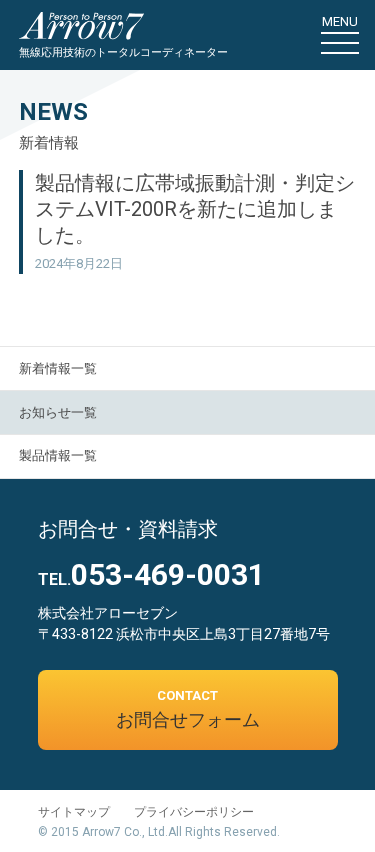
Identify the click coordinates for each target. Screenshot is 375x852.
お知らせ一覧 (58, 412)
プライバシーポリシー (194, 812)
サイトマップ (74, 812)
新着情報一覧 (58, 368)
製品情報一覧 (58, 455)
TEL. (151, 579)
